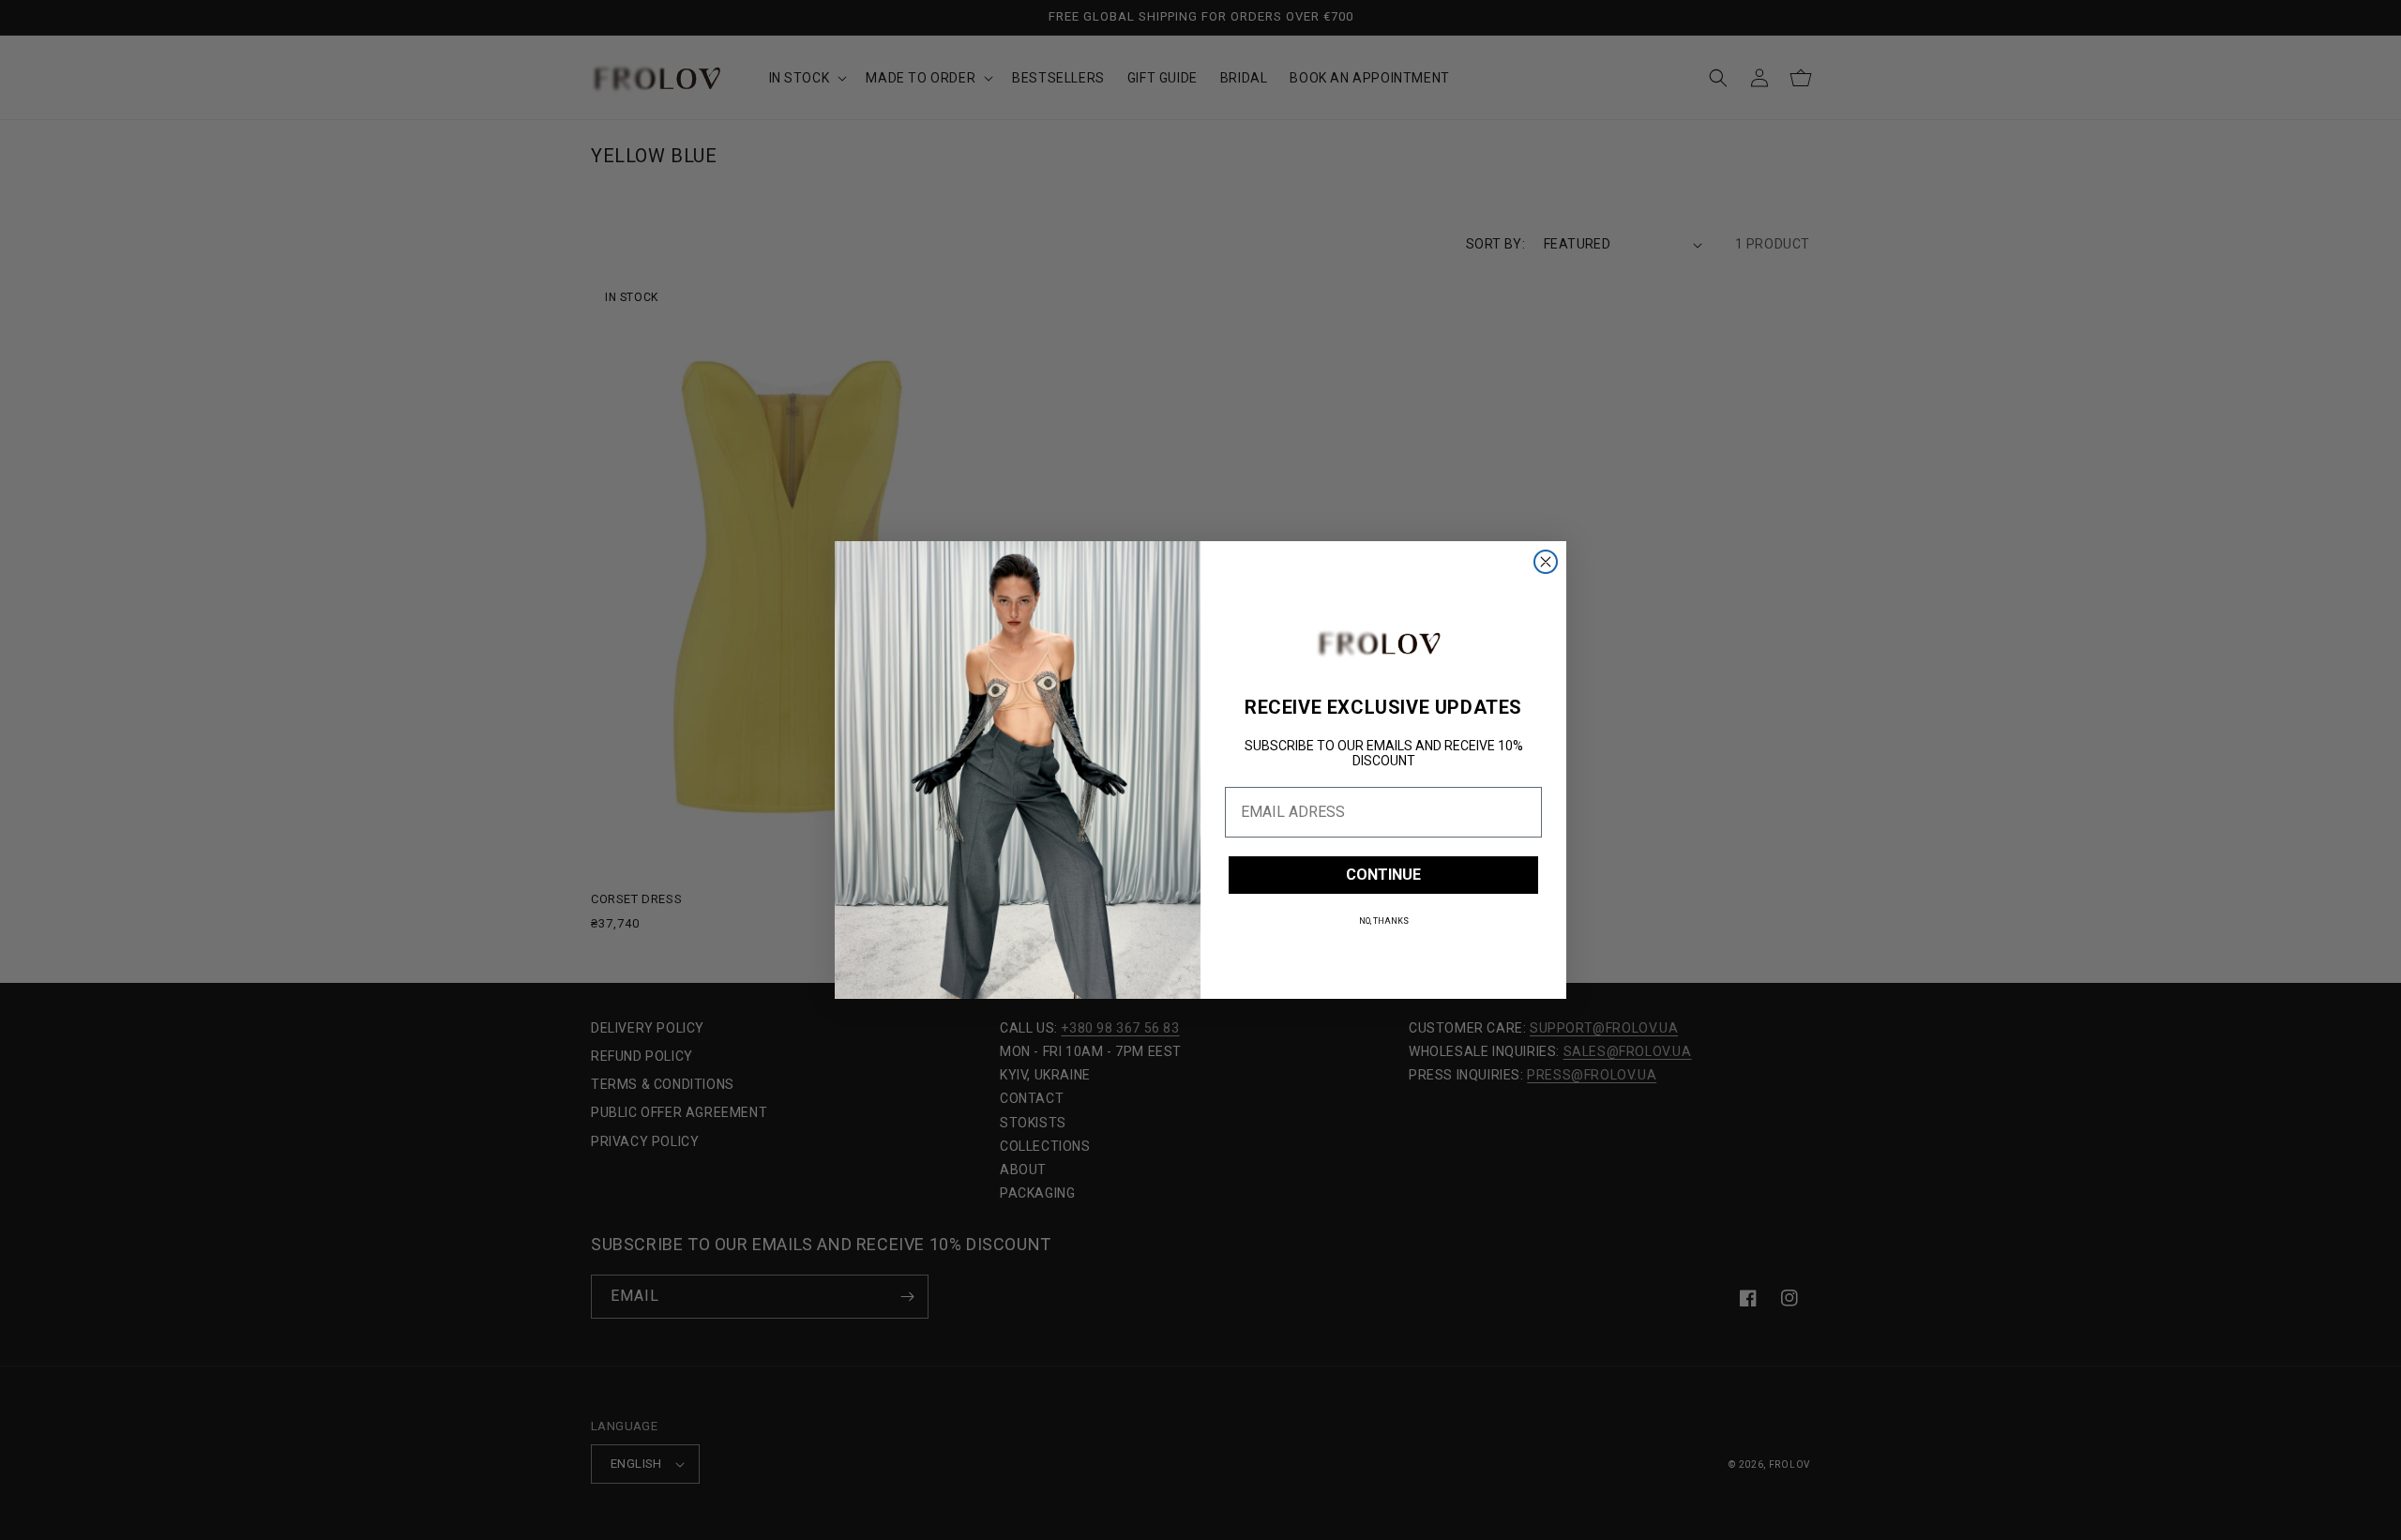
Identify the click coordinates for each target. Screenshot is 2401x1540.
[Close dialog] (1546, 562)
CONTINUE (1383, 875)
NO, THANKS (1384, 921)
